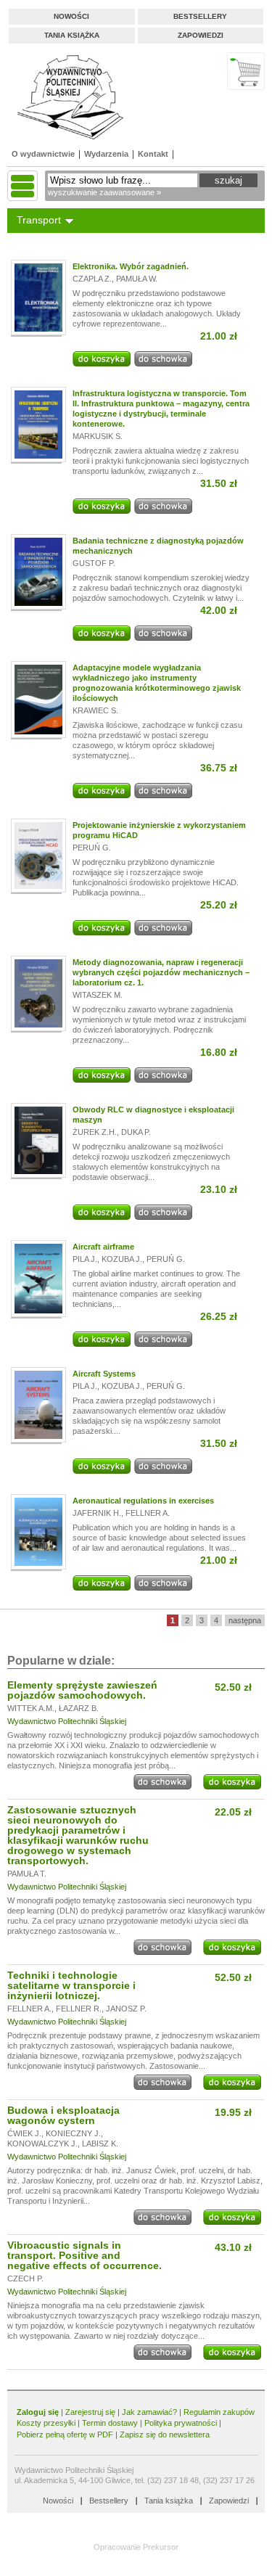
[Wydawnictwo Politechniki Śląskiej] (66, 97)
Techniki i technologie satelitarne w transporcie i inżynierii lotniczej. (71, 1985)
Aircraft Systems (104, 1374)
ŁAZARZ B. (79, 1708)
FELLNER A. (148, 1513)
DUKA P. (136, 1132)
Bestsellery (200, 16)
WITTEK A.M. (31, 1708)
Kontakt (153, 154)
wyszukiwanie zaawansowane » (104, 192)
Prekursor (161, 2547)
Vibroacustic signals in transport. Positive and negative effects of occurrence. (85, 2255)
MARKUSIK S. (98, 436)
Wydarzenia (106, 154)
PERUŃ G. (92, 848)
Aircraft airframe (103, 1247)
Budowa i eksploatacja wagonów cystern (63, 2115)
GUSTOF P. (94, 563)
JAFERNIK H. (97, 1513)
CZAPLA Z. (92, 279)
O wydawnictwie (43, 154)
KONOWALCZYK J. (42, 2144)
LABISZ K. (100, 2144)
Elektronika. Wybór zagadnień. (131, 266)
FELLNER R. (79, 2009)
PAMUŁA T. (27, 1874)
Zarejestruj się (90, 2412)
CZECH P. (25, 2278)
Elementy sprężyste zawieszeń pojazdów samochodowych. (82, 1690)
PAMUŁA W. (137, 279)
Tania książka (72, 35)
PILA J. (85, 1259)
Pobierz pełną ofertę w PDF (65, 2435)
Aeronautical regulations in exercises (143, 1501)
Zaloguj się (38, 2412)
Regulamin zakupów (219, 2412)
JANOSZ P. (126, 2009)
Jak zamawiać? (149, 2412)
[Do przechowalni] (163, 364)
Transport (39, 220)
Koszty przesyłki (47, 2423)
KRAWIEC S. (95, 710)
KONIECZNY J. (73, 2133)
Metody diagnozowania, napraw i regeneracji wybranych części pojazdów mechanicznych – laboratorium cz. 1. (161, 972)
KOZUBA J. (122, 1259)
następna (245, 1620)
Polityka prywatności (181, 2423)
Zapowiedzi (201, 35)
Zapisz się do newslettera (165, 2435)
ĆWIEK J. (24, 2133)
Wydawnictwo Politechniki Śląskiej (67, 1721)
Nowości (71, 16)
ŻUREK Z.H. (95, 1132)
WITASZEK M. (98, 995)
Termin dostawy (110, 2423)
